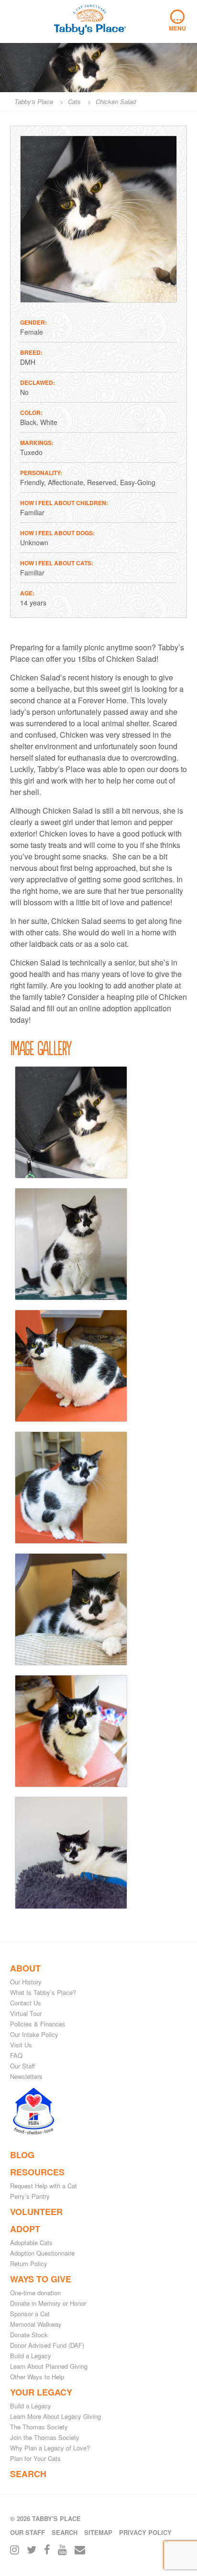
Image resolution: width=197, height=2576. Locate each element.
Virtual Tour (26, 2013)
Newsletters (26, 2076)
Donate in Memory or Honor (48, 2303)
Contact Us (26, 2003)
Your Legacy (41, 2392)
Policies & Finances (38, 2024)
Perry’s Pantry (30, 2196)
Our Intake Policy (34, 2034)
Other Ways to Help (37, 2377)
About (25, 1968)
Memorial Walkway (36, 2324)
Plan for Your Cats (35, 2458)
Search (28, 2474)
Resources (37, 2172)
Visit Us (21, 2045)
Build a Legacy (31, 2356)
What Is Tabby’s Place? (43, 1992)
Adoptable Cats (31, 2242)
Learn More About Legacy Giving (55, 2416)
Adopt (25, 2229)
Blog (22, 2155)
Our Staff (22, 2066)
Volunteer (36, 2212)
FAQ (16, 2055)
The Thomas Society (39, 2427)
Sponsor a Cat (30, 2314)
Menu (177, 21)
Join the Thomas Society (45, 2437)
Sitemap (98, 2532)
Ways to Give (41, 2279)
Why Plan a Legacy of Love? (50, 2448)
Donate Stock (29, 2335)
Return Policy (29, 2263)
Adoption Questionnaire (42, 2253)
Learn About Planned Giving (49, 2366)
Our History (26, 1982)
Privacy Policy (145, 2532)
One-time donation (35, 2293)
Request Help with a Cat (44, 2186)
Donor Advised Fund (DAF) (47, 2345)
